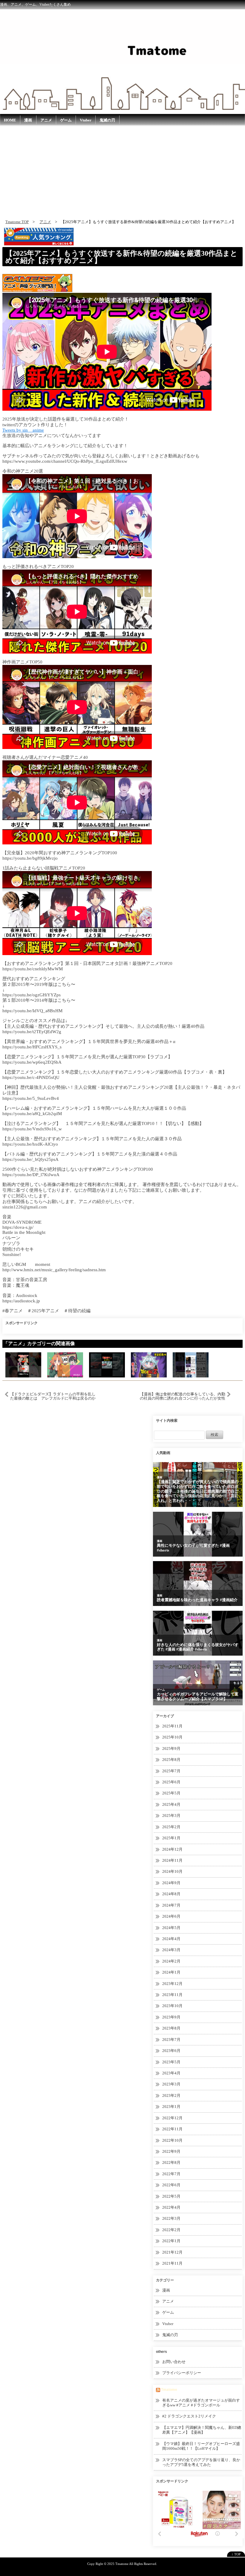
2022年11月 (172, 2129)
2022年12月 (172, 2118)
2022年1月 (171, 2241)
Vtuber (86, 120)
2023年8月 (171, 2028)
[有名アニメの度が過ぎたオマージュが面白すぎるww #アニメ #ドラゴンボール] (23, 1364)
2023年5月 (171, 2062)
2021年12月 (172, 2252)
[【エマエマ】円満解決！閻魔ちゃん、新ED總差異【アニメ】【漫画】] (65, 1364)
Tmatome (169, 2390)
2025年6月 (171, 1782)
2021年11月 (172, 2263)
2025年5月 (171, 1793)
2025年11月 (172, 1726)
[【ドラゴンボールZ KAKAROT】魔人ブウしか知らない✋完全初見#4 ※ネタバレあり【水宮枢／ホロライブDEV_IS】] (149, 1364)
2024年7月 (171, 1905)
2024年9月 (171, 1883)
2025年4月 (171, 1804)
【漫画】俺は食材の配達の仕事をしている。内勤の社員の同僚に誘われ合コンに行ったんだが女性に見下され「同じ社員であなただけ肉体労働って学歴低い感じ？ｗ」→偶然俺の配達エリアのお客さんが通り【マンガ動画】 (183, 1396)
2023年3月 (171, 2084)
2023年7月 (171, 2040)
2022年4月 (171, 2207)
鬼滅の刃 (107, 120)
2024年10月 (172, 1871)
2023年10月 (172, 2006)
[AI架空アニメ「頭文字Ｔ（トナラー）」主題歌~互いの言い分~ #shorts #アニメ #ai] (107, 1364)
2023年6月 (171, 2051)
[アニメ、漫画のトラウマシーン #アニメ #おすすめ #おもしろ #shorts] (191, 1364)
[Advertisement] (122, 171)
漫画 (28, 120)
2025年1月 (171, 1838)
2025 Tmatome (118, 2564)
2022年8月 (171, 2162)
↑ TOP (236, 2554)
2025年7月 (171, 1771)
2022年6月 (171, 2185)
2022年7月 (171, 2174)
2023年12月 (172, 1984)
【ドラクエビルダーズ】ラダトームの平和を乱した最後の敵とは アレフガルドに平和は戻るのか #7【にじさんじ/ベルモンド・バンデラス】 (53, 1396)
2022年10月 (172, 2140)
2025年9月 (171, 1748)
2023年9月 (171, 2017)
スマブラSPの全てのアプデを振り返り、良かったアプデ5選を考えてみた (201, 2462)
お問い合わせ (174, 2362)
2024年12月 (172, 1849)
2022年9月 (171, 2151)
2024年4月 (171, 1939)
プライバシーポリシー (182, 2373)
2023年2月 (171, 2095)
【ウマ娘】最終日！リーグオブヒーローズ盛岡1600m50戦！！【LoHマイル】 (201, 2446)
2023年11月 (172, 1995)
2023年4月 (171, 2073)
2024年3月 (171, 1950)
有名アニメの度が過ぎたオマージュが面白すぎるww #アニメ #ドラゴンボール (201, 2403)
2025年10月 (172, 1737)
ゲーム (66, 120)
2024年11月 (172, 1860)
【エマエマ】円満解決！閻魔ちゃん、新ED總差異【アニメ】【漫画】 (202, 2430)
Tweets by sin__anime (23, 430)
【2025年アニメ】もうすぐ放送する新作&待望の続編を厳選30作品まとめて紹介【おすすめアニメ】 (121, 257)
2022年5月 (171, 2196)
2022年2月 (171, 2230)
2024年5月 (171, 1928)
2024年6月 (171, 1916)
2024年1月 (171, 1972)
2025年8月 (171, 1760)
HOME (10, 120)
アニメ (46, 120)
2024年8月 (171, 1894)
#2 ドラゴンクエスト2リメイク (189, 2416)
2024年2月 (171, 1961)
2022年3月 (171, 2218)
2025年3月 (171, 1815)
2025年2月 (171, 1827)
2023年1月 (171, 2107)
